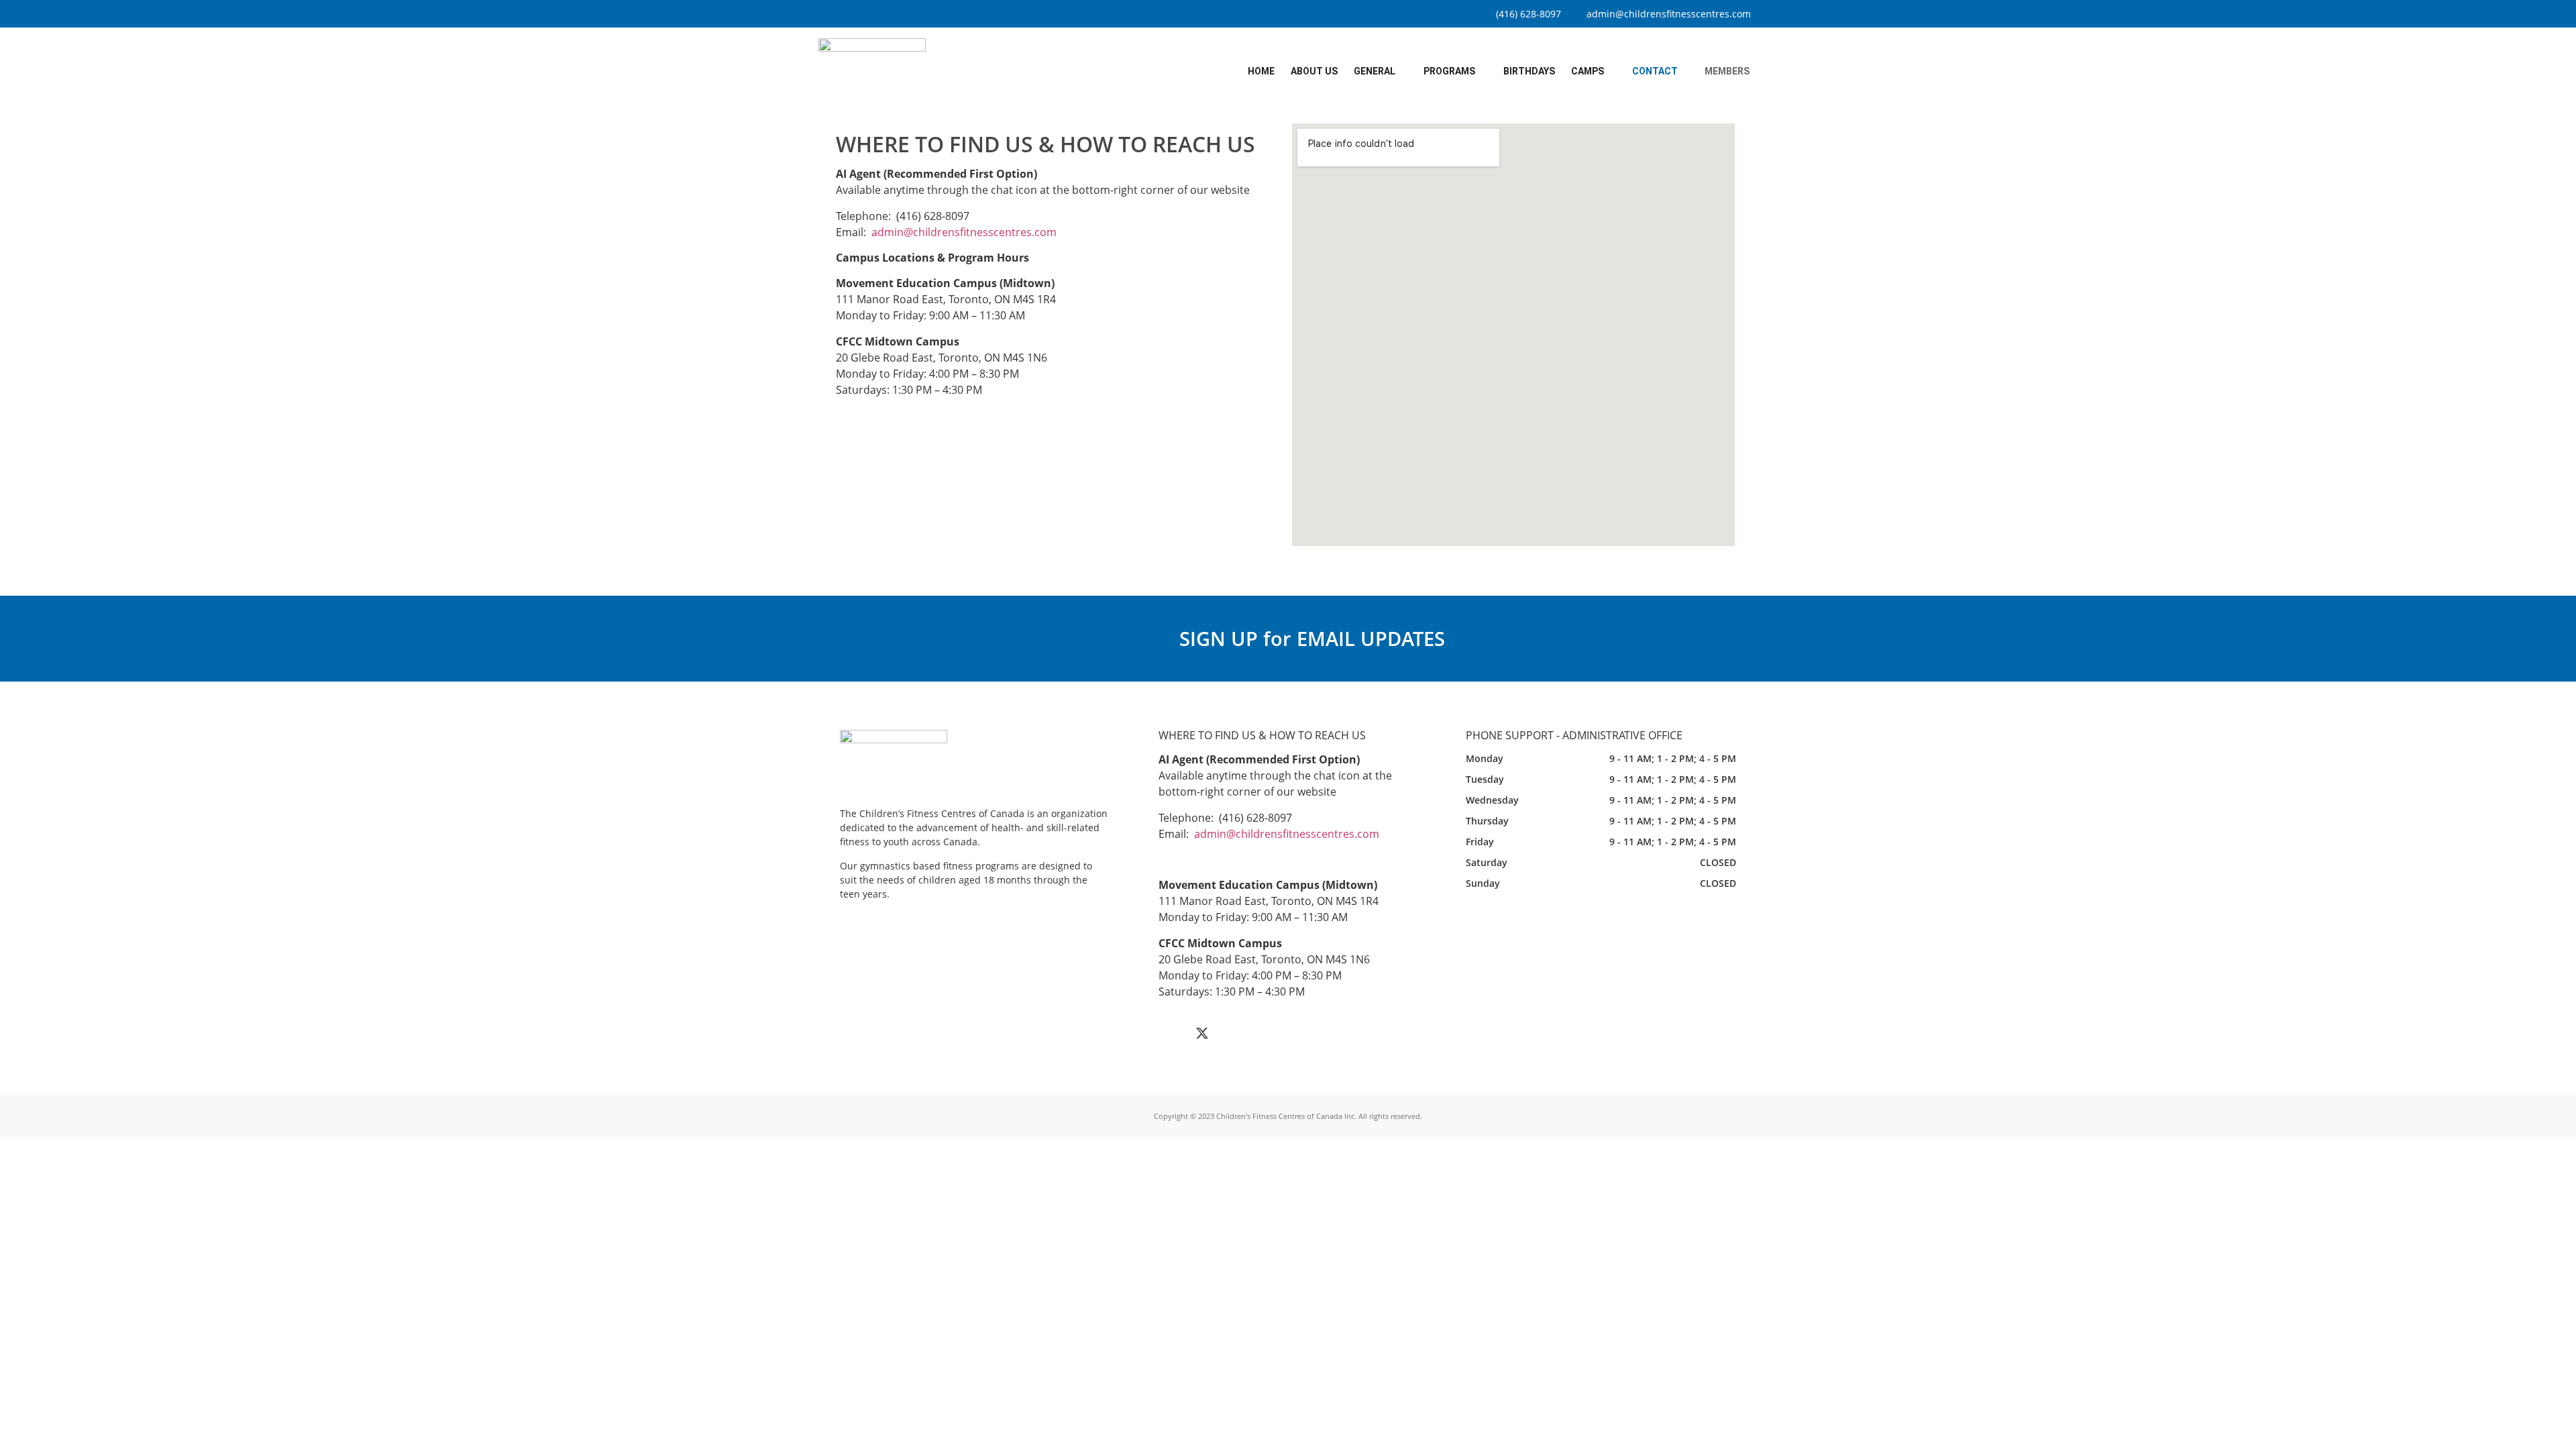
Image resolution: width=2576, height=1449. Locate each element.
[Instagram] (1232, 1033)
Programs (1449, 71)
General (1375, 71)
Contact (1655, 71)
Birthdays (1529, 71)
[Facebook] (1172, 1033)
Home (1261, 71)
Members (1727, 71)
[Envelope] (1263, 1033)
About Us (1314, 71)
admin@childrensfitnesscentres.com (964, 232)
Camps (1588, 71)
